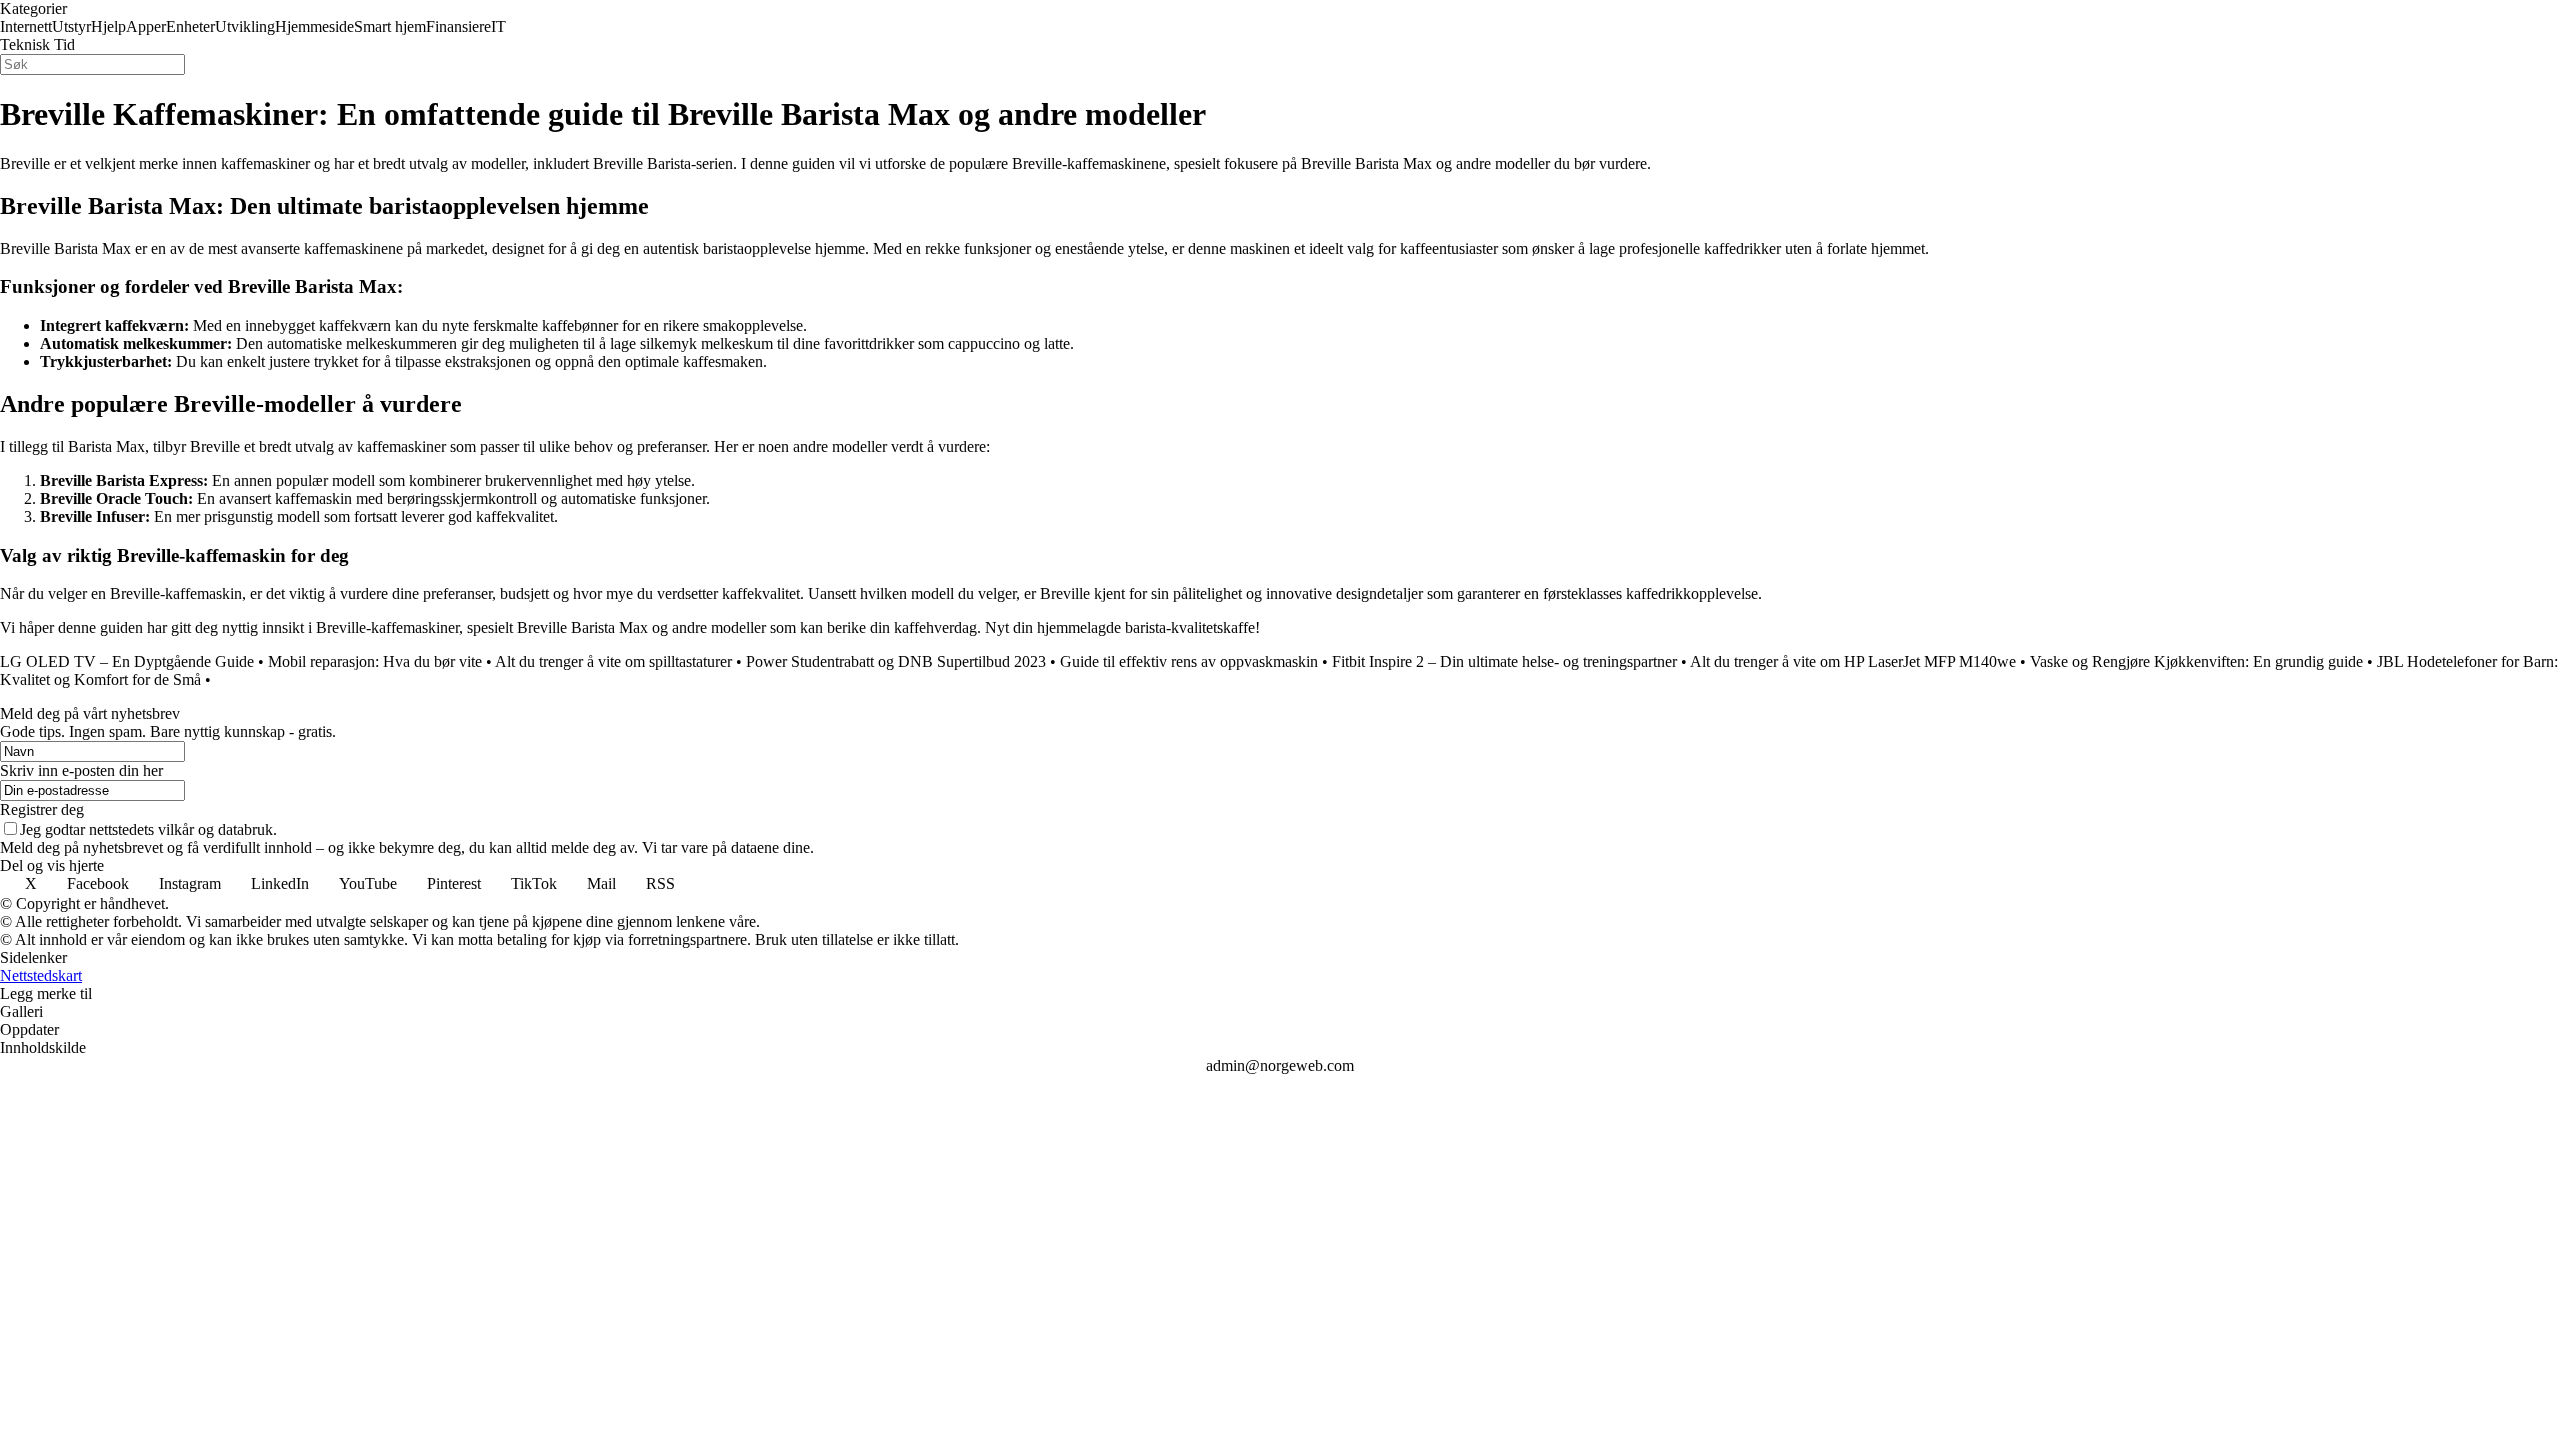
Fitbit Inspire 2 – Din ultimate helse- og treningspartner (1504, 661)
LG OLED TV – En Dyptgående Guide (127, 661)
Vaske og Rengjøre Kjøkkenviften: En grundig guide (2196, 661)
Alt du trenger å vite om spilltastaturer (613, 661)
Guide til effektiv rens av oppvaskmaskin (1189, 661)
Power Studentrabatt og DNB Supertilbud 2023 (896, 661)
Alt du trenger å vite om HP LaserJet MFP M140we (1853, 661)
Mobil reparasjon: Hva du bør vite (375, 661)
